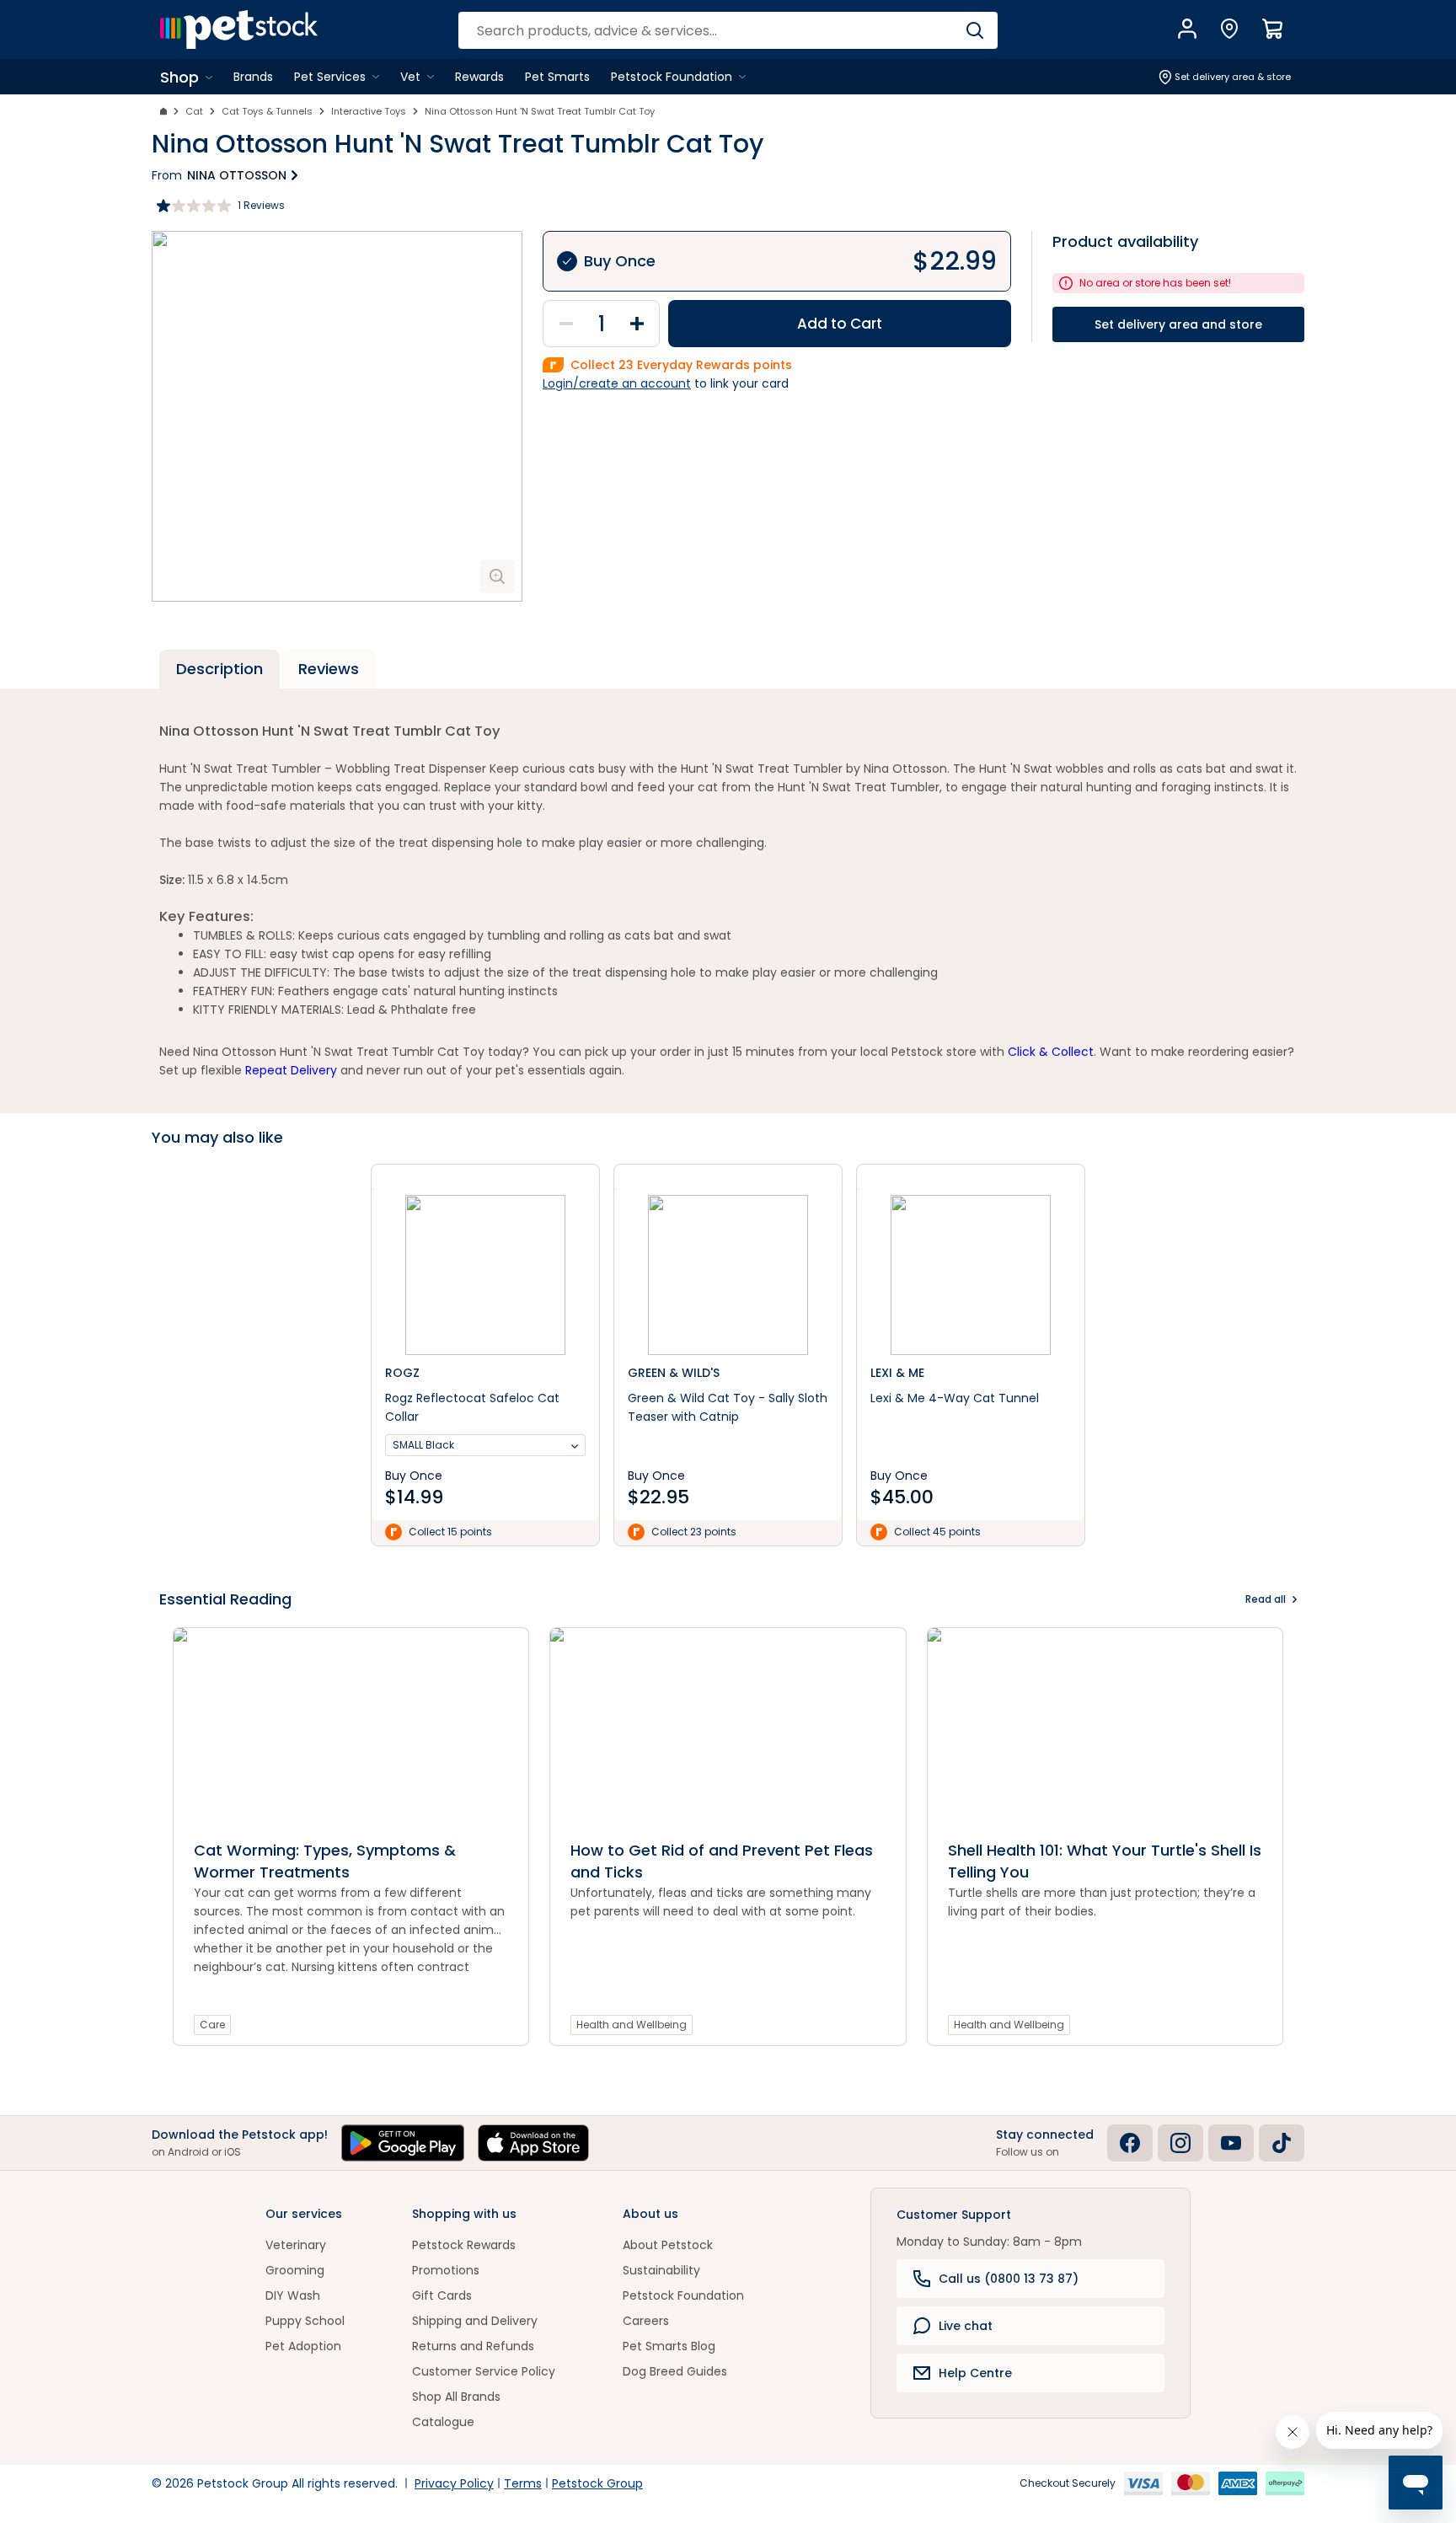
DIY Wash (293, 2295)
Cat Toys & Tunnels (267, 111)
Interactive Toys (369, 111)
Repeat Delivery (291, 1070)
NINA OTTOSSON (237, 175)
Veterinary (296, 2245)
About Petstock (668, 2245)
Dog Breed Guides (675, 2371)
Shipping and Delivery (475, 2321)
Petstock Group (597, 2483)
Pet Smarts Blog (669, 2346)
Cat (194, 111)
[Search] (974, 30)
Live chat (966, 2326)
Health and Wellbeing (632, 2025)
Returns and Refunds (473, 2346)
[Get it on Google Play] (403, 2143)
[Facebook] (1130, 2143)
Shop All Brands (456, 2397)
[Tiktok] (1282, 2143)
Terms (523, 2483)
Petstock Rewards (464, 2245)
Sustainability (661, 2270)
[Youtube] (1231, 2143)
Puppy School (305, 2321)
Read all (1266, 1599)
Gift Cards (442, 2295)
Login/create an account (617, 383)
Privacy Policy (454, 2483)
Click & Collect (1051, 1052)
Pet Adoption (303, 2346)
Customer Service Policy (484, 2371)
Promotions (446, 2270)
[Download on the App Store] (533, 2143)
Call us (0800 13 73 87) (1009, 2279)
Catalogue (443, 2422)
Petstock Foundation (683, 2295)
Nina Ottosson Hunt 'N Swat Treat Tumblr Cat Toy (540, 111)
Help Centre (975, 2373)
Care (212, 2025)
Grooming (295, 2270)
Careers (646, 2321)
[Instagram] (1180, 2143)
